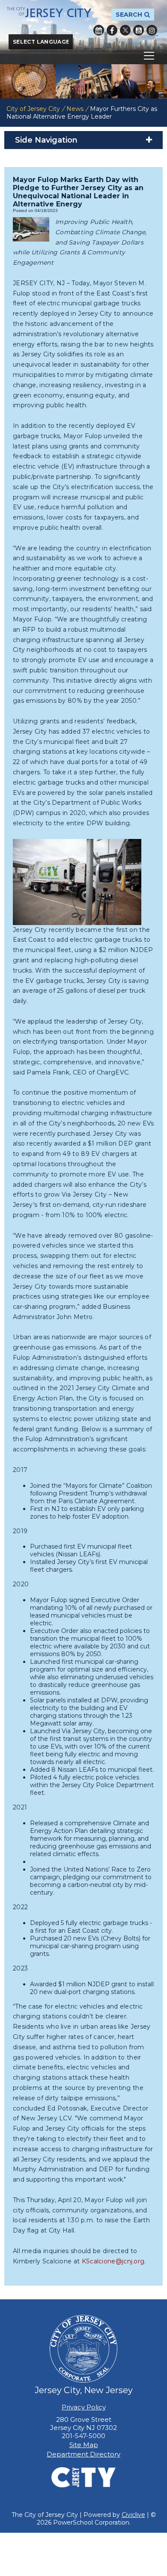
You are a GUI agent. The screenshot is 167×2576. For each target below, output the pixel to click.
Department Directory (83, 2454)
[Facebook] (112, 30)
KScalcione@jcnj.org (113, 2261)
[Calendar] (99, 30)
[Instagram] (152, 30)
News (75, 109)
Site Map (84, 2445)
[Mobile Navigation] (83, 56)
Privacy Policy (84, 2407)
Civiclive (133, 2515)
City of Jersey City (33, 109)
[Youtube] (139, 30)
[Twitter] (125, 30)
